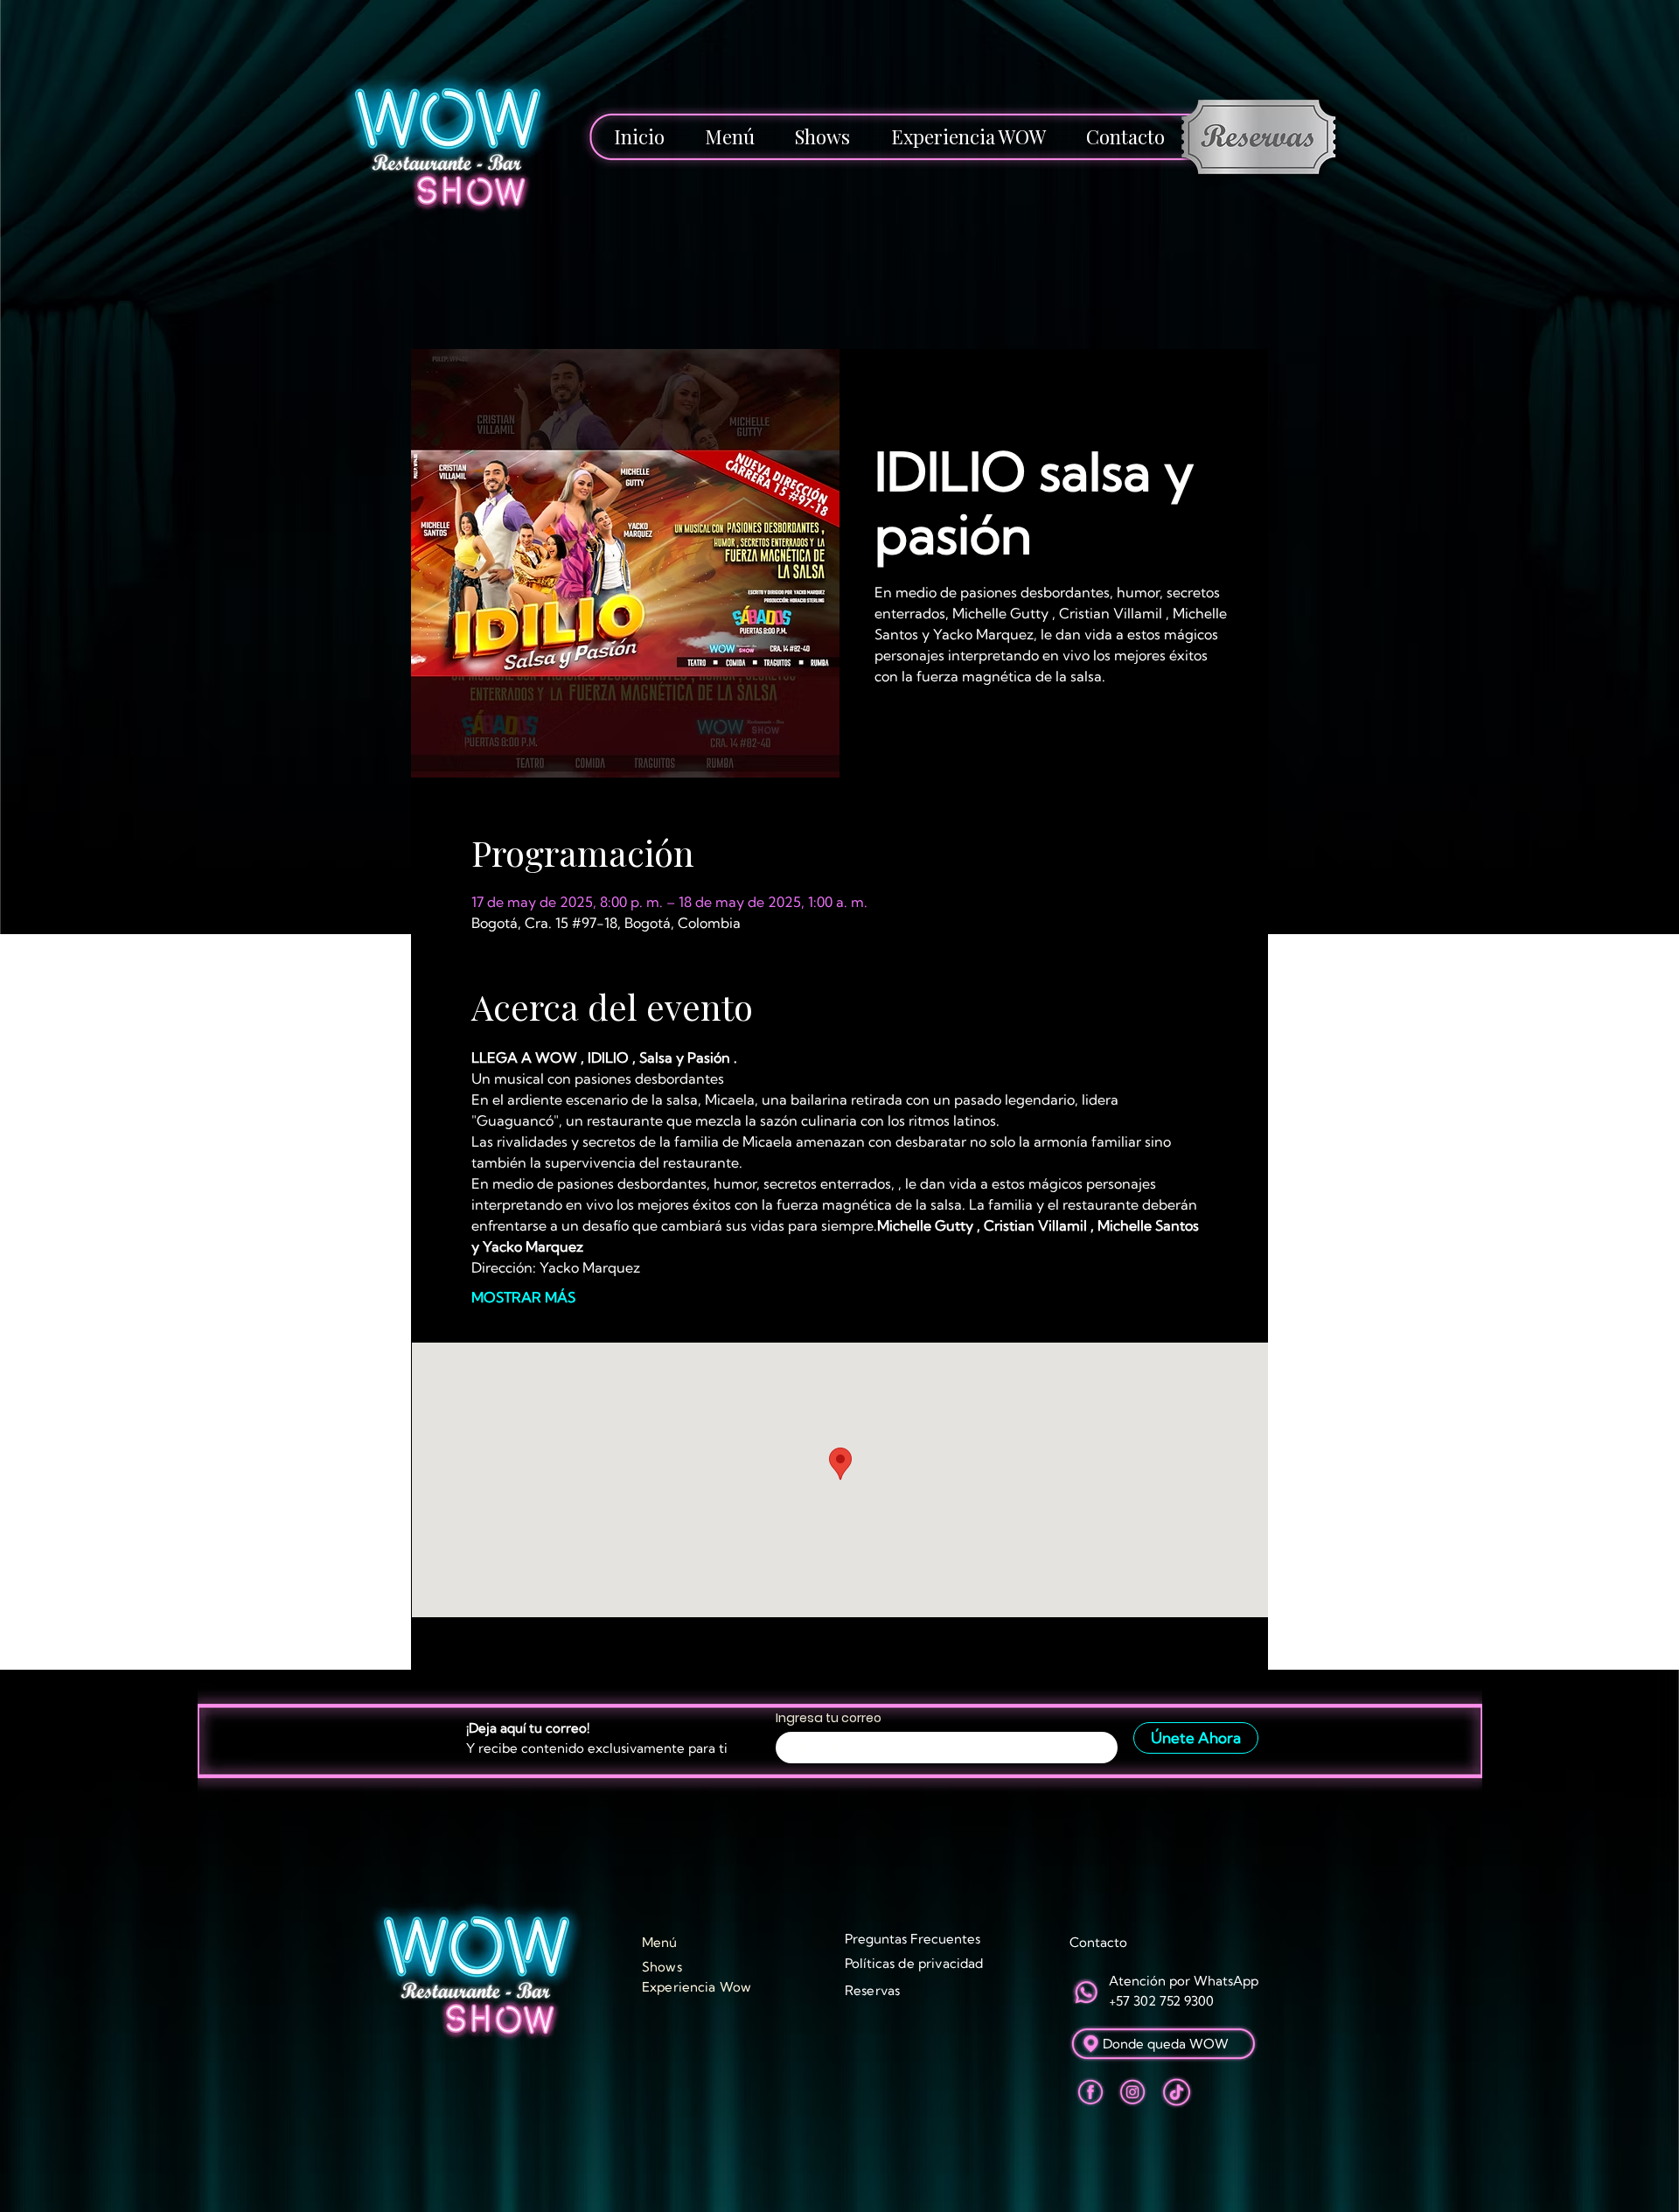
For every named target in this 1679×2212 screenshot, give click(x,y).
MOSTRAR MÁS (523, 1297)
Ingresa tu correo (829, 1718)
